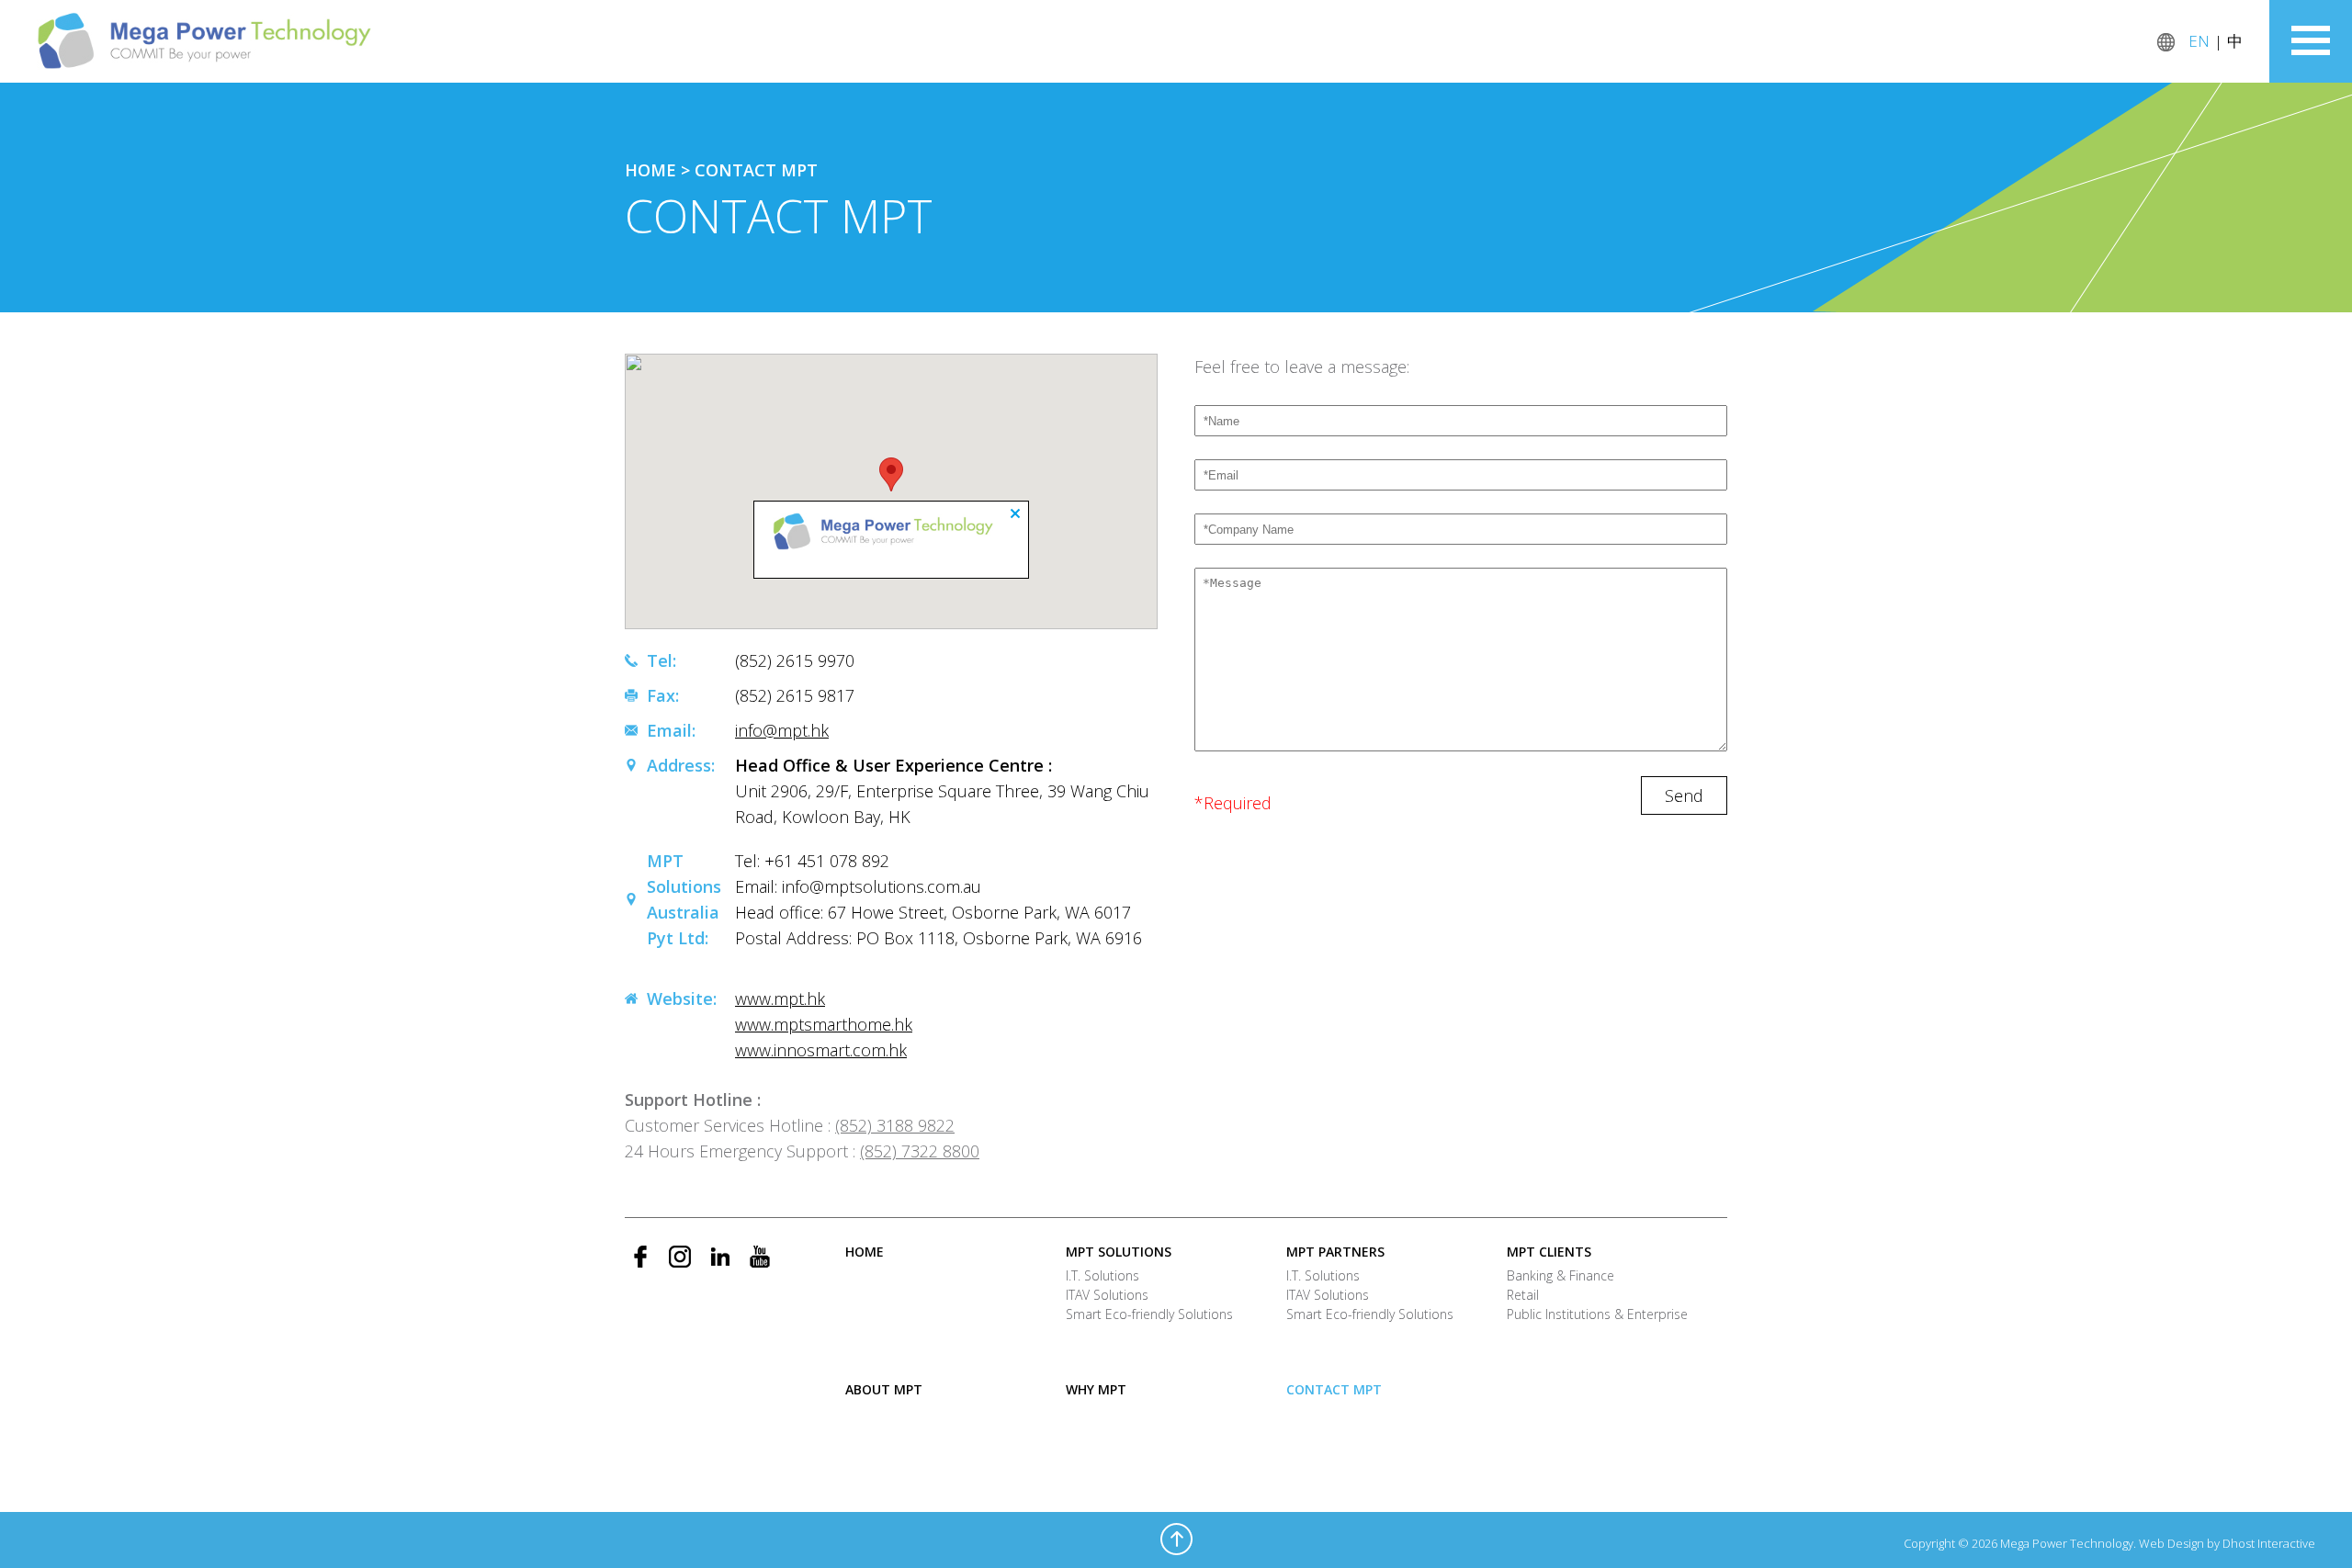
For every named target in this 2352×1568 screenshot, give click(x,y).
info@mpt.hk (782, 730)
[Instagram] (680, 1257)
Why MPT (1096, 1389)
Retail (1523, 1295)
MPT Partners (1335, 1252)
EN (2199, 41)
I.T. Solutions (1102, 1275)
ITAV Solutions (1107, 1295)
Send (1684, 795)
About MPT (884, 1389)
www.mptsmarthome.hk (824, 1024)
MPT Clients (1549, 1252)
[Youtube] (759, 1257)
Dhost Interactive (2269, 1543)
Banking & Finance (1560, 1275)
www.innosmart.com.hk (821, 1050)
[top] (1176, 1539)
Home (650, 170)
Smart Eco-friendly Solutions (1149, 1314)
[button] (891, 474)
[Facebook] (641, 1257)
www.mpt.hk (780, 998)
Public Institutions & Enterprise (1597, 1314)
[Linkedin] (720, 1257)
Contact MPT (756, 170)
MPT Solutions (1119, 1252)
